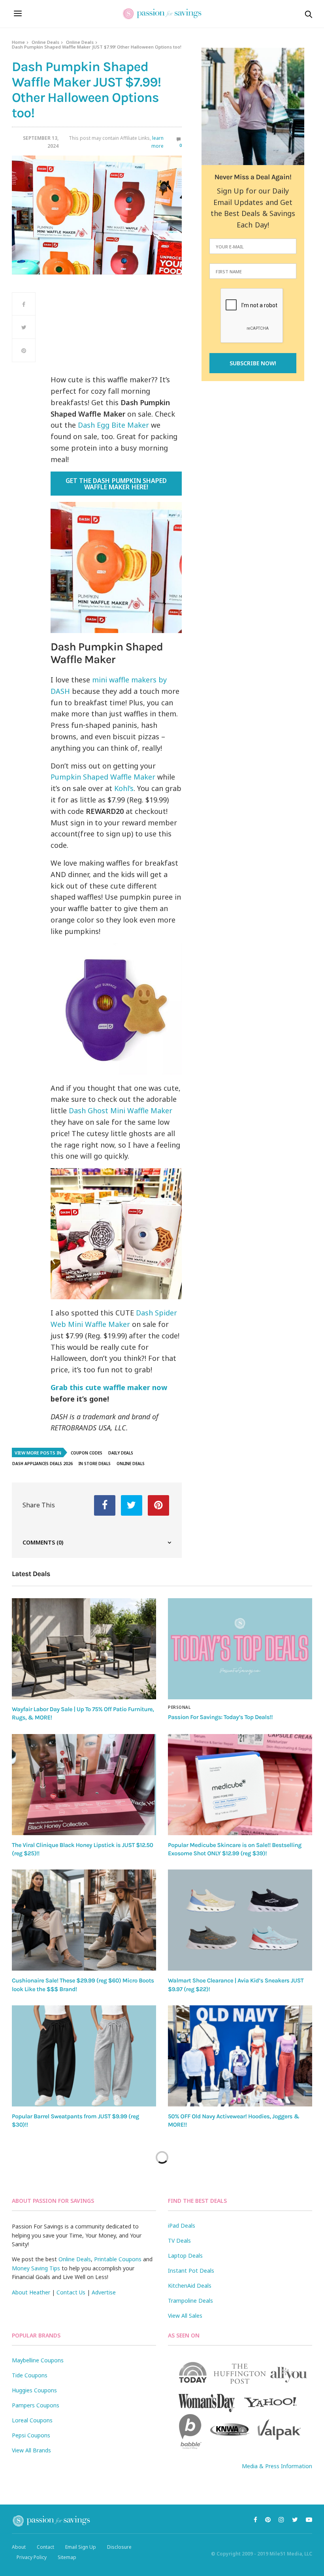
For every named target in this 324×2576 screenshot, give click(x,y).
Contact (45, 2547)
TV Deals (179, 2241)
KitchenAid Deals (190, 2286)
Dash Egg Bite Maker (113, 425)
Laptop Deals (185, 2256)
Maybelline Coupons (38, 2360)
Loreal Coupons (32, 2420)
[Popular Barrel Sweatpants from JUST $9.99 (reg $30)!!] (84, 2056)
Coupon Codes (87, 1453)
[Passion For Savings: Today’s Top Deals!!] (240, 1649)
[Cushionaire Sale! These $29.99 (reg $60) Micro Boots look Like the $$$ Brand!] (84, 1920)
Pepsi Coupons (31, 2435)
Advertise (104, 2292)
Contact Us (71, 2292)
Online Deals (45, 42)
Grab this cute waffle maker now (109, 1387)
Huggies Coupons (34, 2390)
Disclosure (119, 2547)
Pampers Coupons (36, 2405)
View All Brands (31, 2450)
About (19, 2547)
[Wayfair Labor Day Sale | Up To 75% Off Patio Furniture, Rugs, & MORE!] (84, 1649)
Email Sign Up (81, 2547)
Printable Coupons (118, 2259)
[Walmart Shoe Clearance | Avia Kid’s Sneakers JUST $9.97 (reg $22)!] (240, 1920)
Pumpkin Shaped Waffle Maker (103, 777)
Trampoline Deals (190, 2301)
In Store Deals (95, 1464)
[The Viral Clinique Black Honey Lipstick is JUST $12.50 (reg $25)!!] (84, 1785)
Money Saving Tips (36, 2268)
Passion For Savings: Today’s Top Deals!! (220, 1717)
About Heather (31, 2292)
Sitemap (67, 2557)
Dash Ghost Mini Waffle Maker (121, 1110)
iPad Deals (182, 2226)
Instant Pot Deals (191, 2271)
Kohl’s (124, 788)
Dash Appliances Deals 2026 (42, 1464)
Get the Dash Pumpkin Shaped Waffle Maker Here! (116, 484)
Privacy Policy (32, 2557)
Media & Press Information (277, 2466)
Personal (179, 1707)
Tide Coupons (30, 2375)
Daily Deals (121, 1453)
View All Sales (185, 2316)
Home (18, 42)
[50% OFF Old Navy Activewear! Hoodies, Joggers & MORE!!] (240, 2056)
